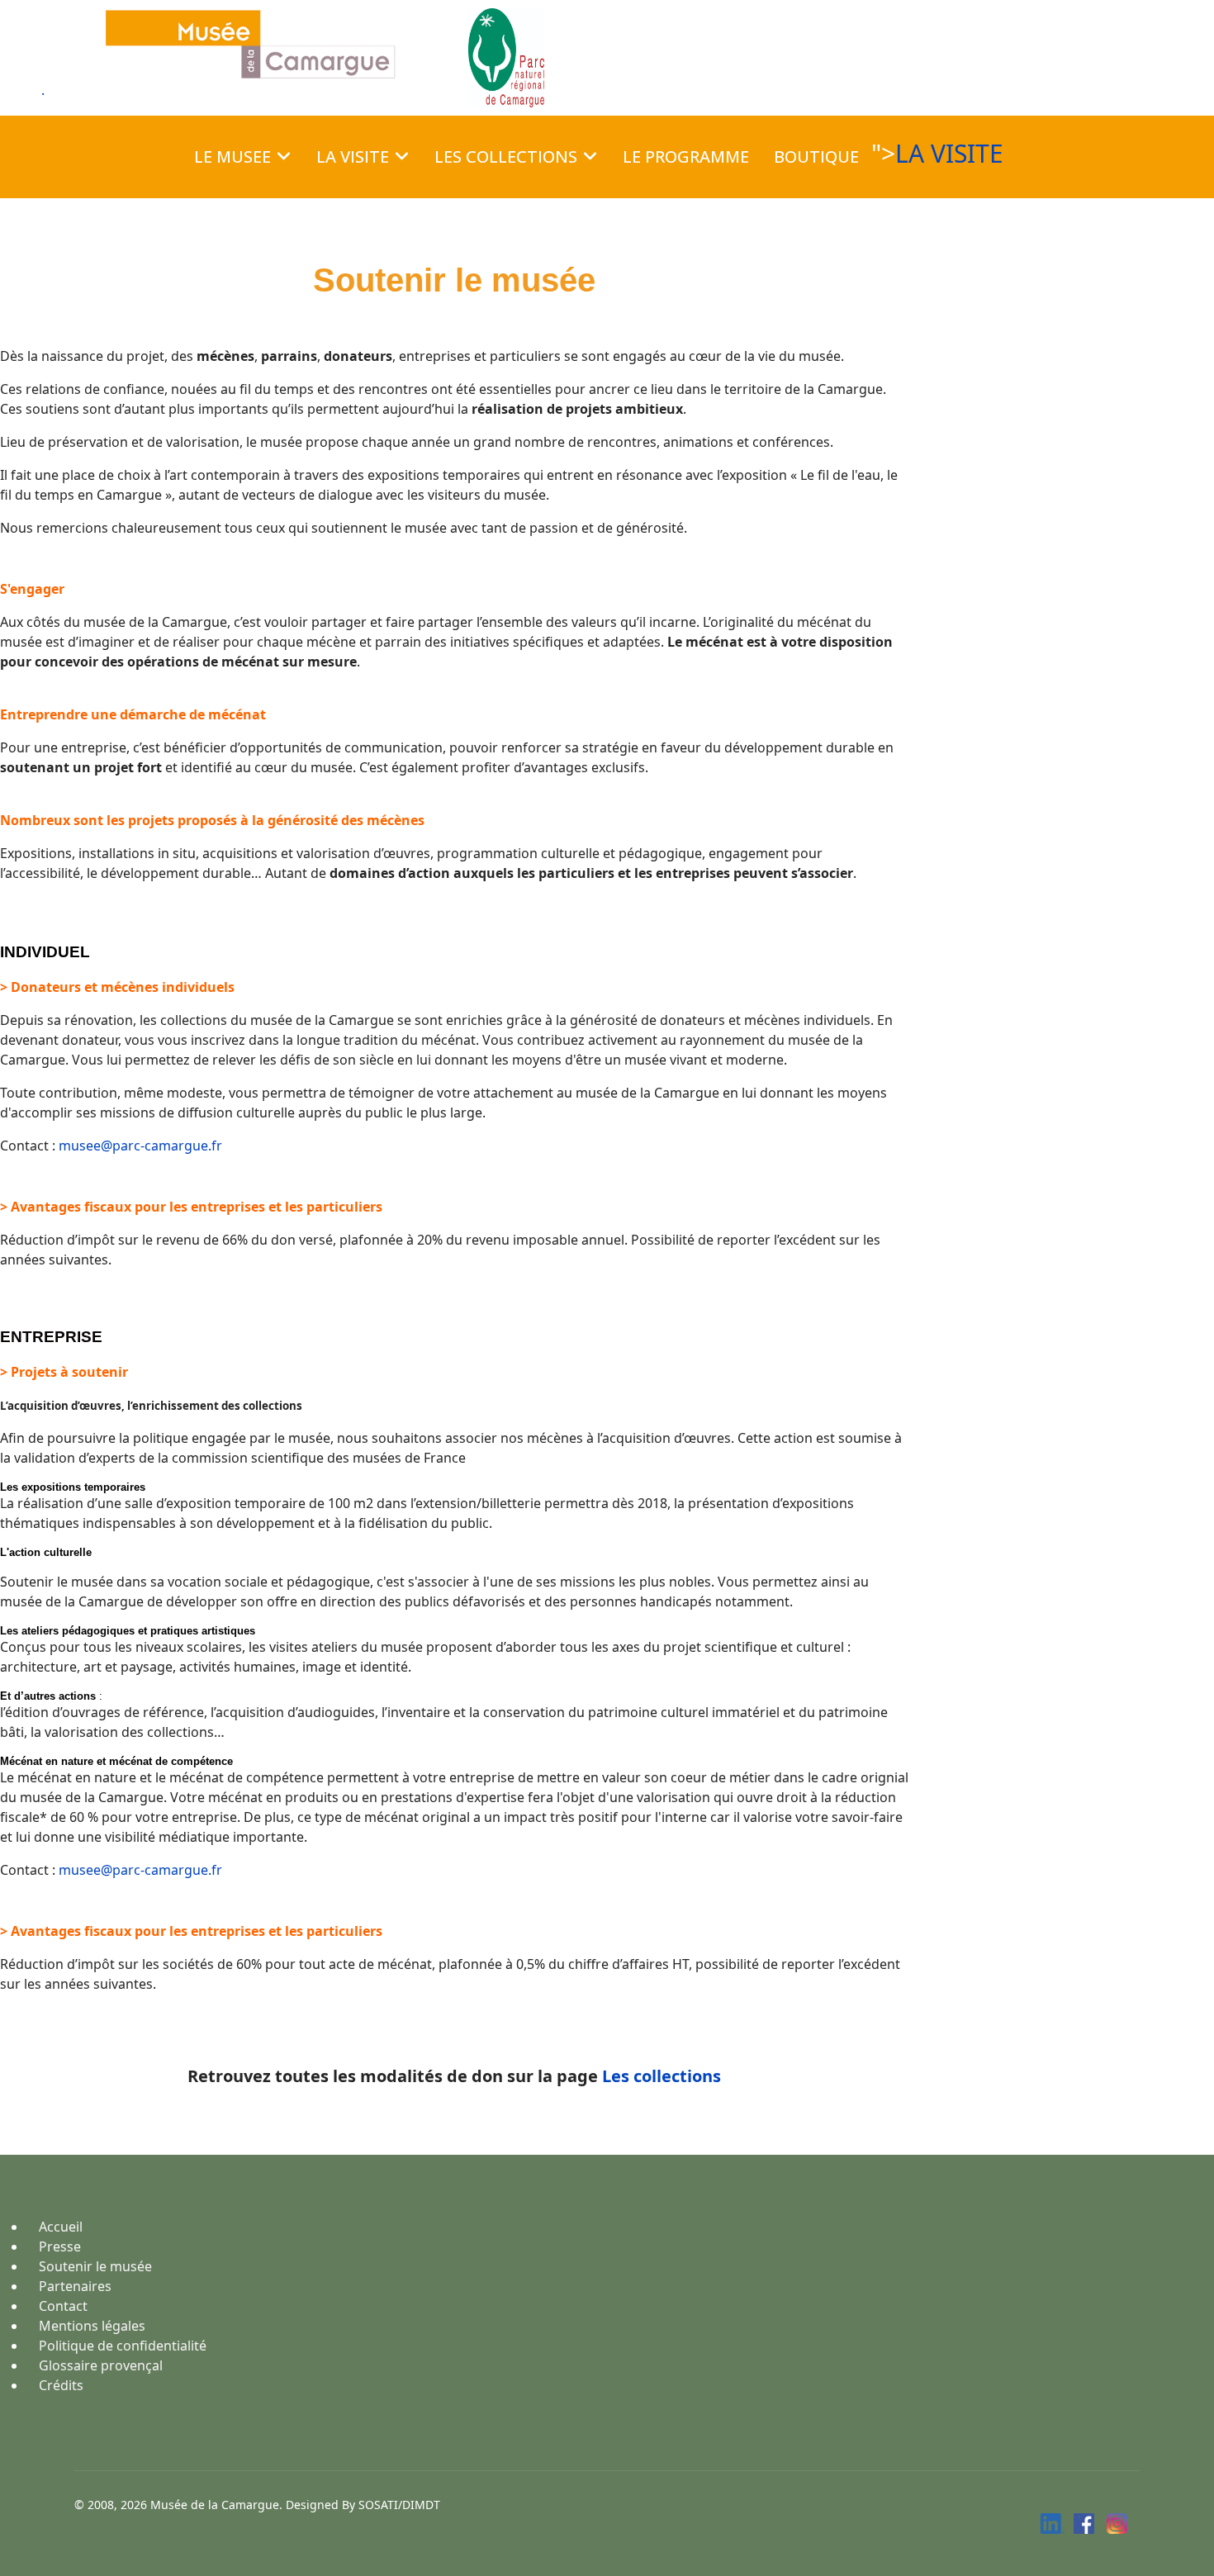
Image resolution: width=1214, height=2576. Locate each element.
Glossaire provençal (101, 2365)
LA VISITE (353, 157)
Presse (60, 2246)
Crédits (61, 2385)
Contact (63, 2306)
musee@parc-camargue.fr (140, 1146)
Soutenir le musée (95, 2266)
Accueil (61, 2227)
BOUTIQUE (816, 157)
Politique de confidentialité (123, 2346)
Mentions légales (92, 2326)
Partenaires (75, 2286)
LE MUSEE (232, 157)
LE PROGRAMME (686, 157)
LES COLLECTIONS (506, 157)
